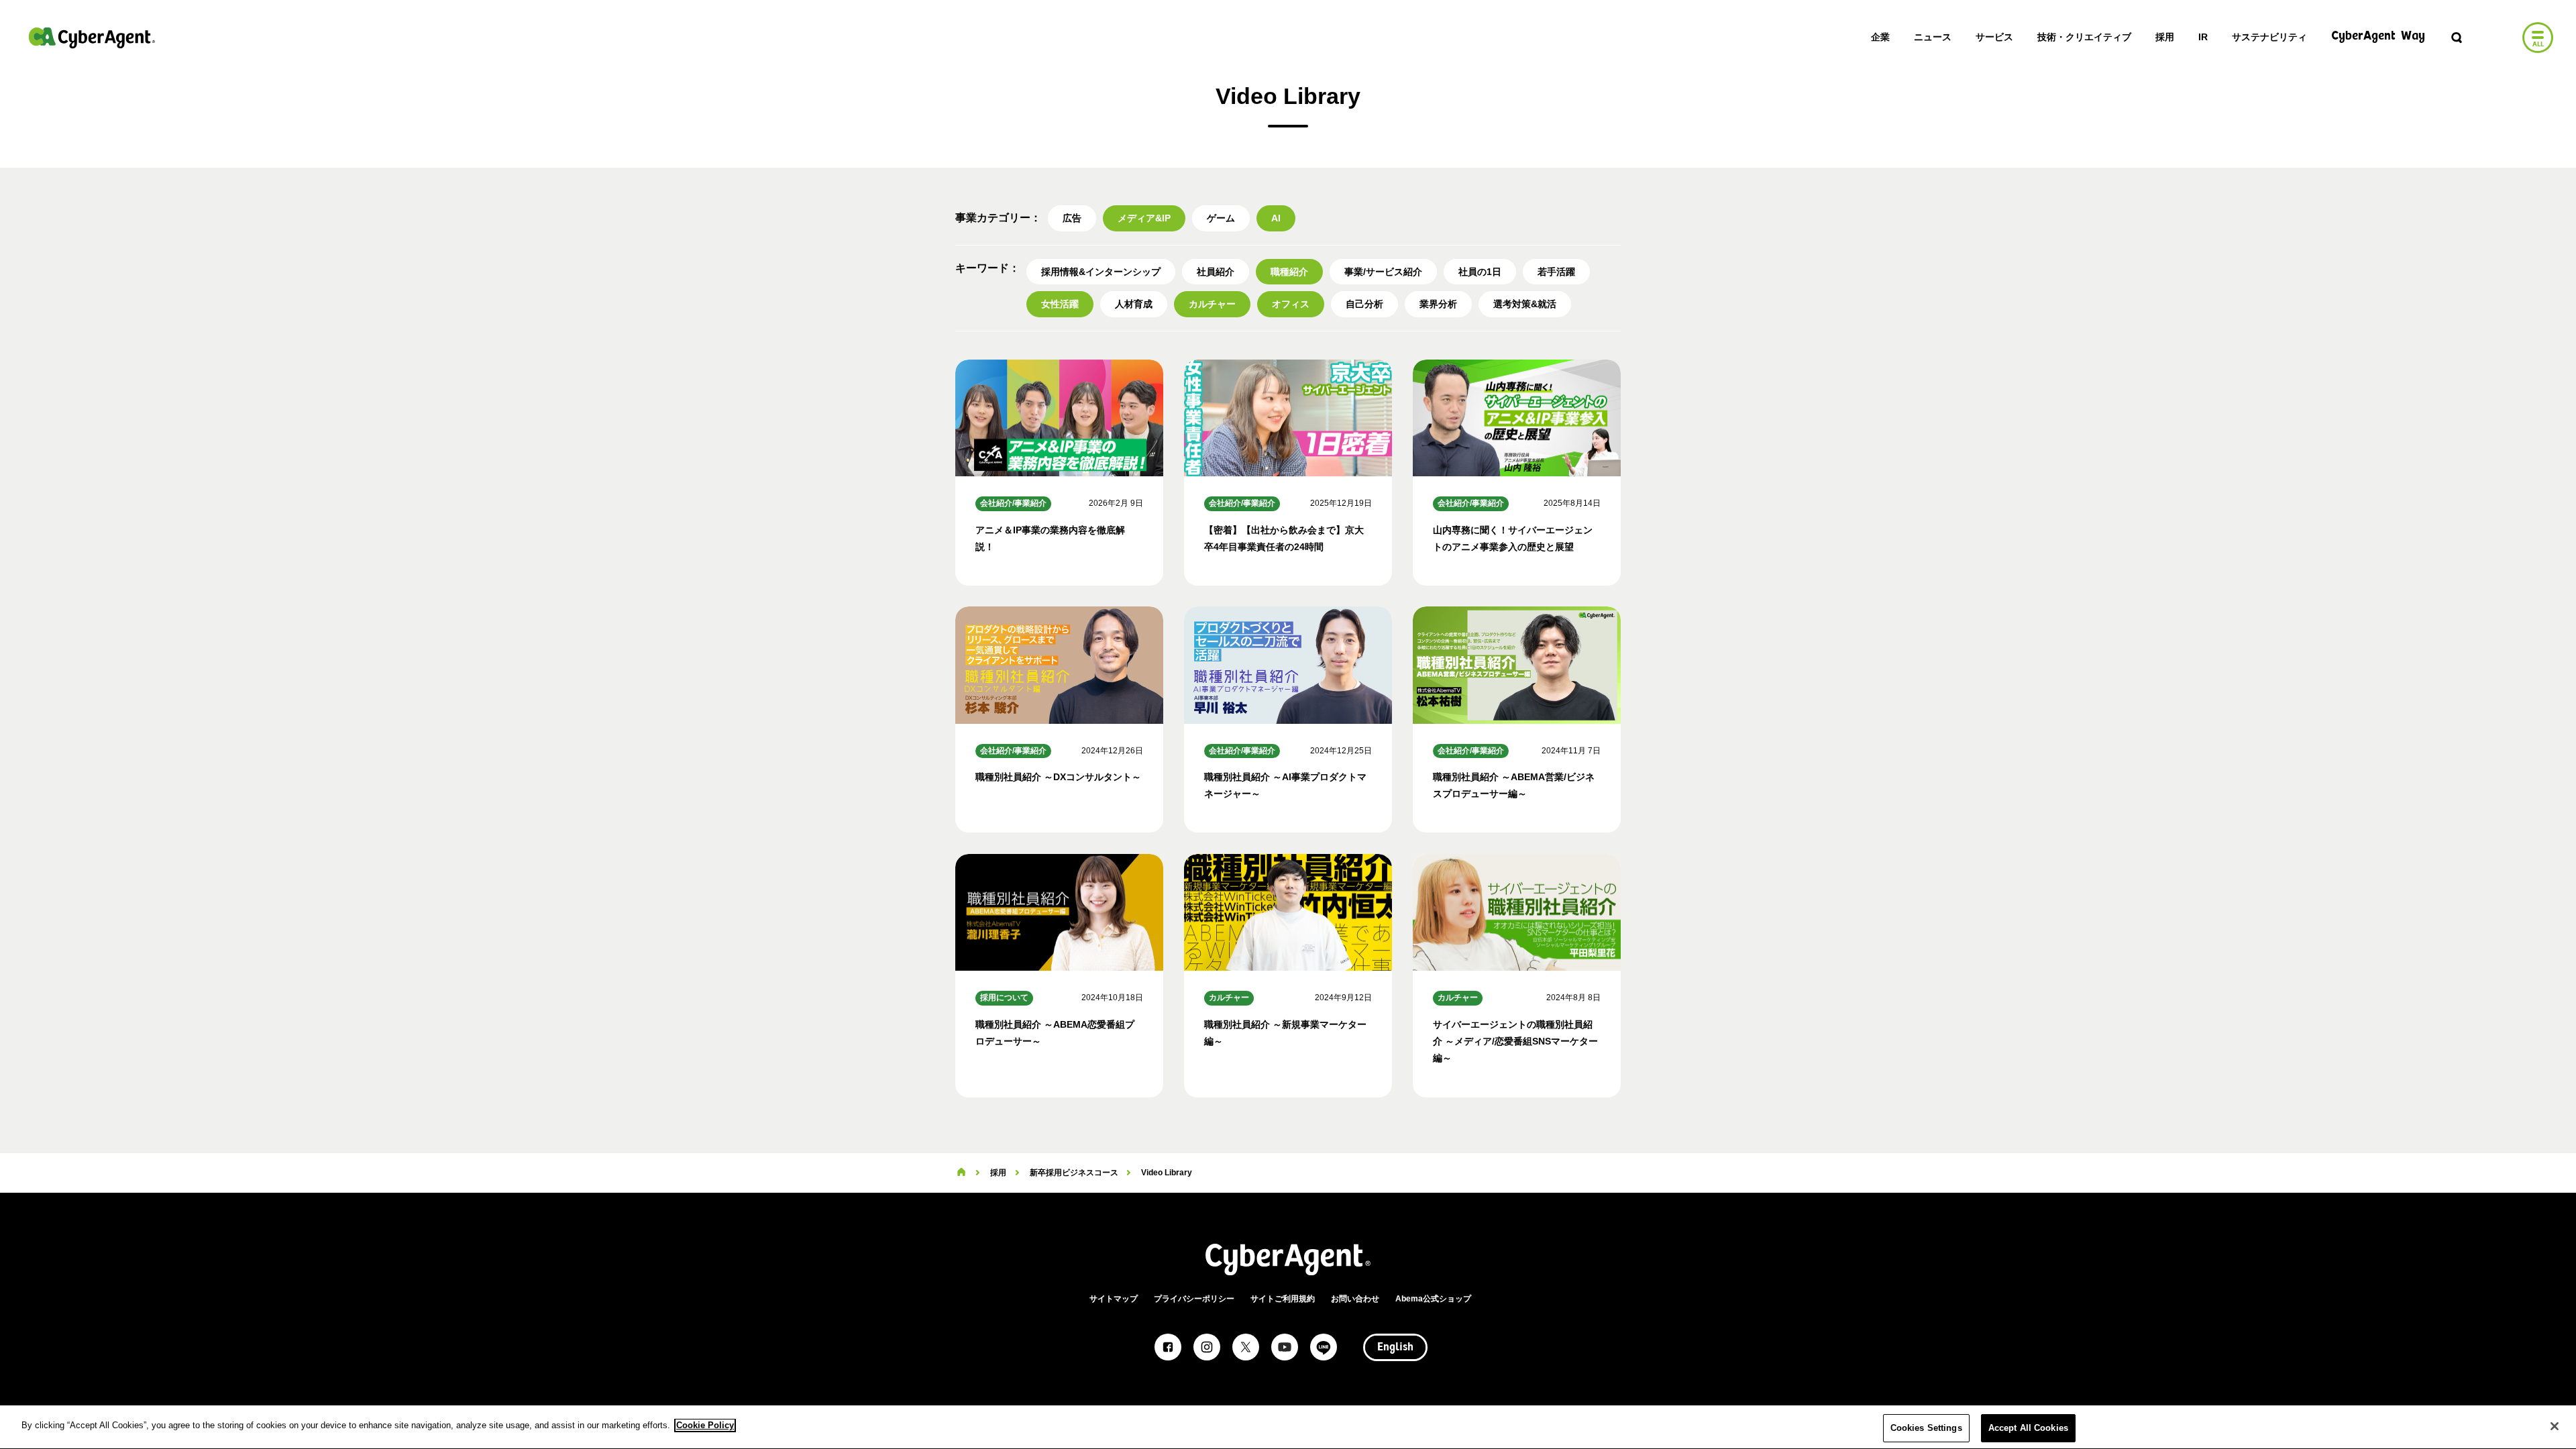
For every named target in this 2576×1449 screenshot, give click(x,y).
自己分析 (1364, 304)
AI (1276, 218)
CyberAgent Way (2378, 37)
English (1395, 1348)
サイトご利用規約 (1283, 1299)
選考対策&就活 (1525, 304)
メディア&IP (1144, 218)
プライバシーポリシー (1194, 1299)
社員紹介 (1216, 272)
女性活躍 (1060, 304)
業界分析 (1438, 304)
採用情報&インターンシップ (1101, 272)
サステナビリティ (2269, 37)
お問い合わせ (1355, 1299)
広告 (1072, 218)
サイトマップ (1114, 1299)
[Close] (2555, 1426)
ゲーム (1221, 218)
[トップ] (961, 1173)
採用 (2165, 37)
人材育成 (1134, 304)
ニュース (1933, 37)
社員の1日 (1480, 272)
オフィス (1291, 304)
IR (2203, 37)
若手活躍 (1556, 272)
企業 (1880, 37)
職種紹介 (1289, 272)
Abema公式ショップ (1433, 1299)
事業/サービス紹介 (1383, 272)
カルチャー (1212, 304)
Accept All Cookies (2028, 1428)
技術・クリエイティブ (2084, 37)
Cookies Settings (1926, 1428)
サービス (1994, 37)
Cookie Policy (705, 1425)
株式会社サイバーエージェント (92, 38)
